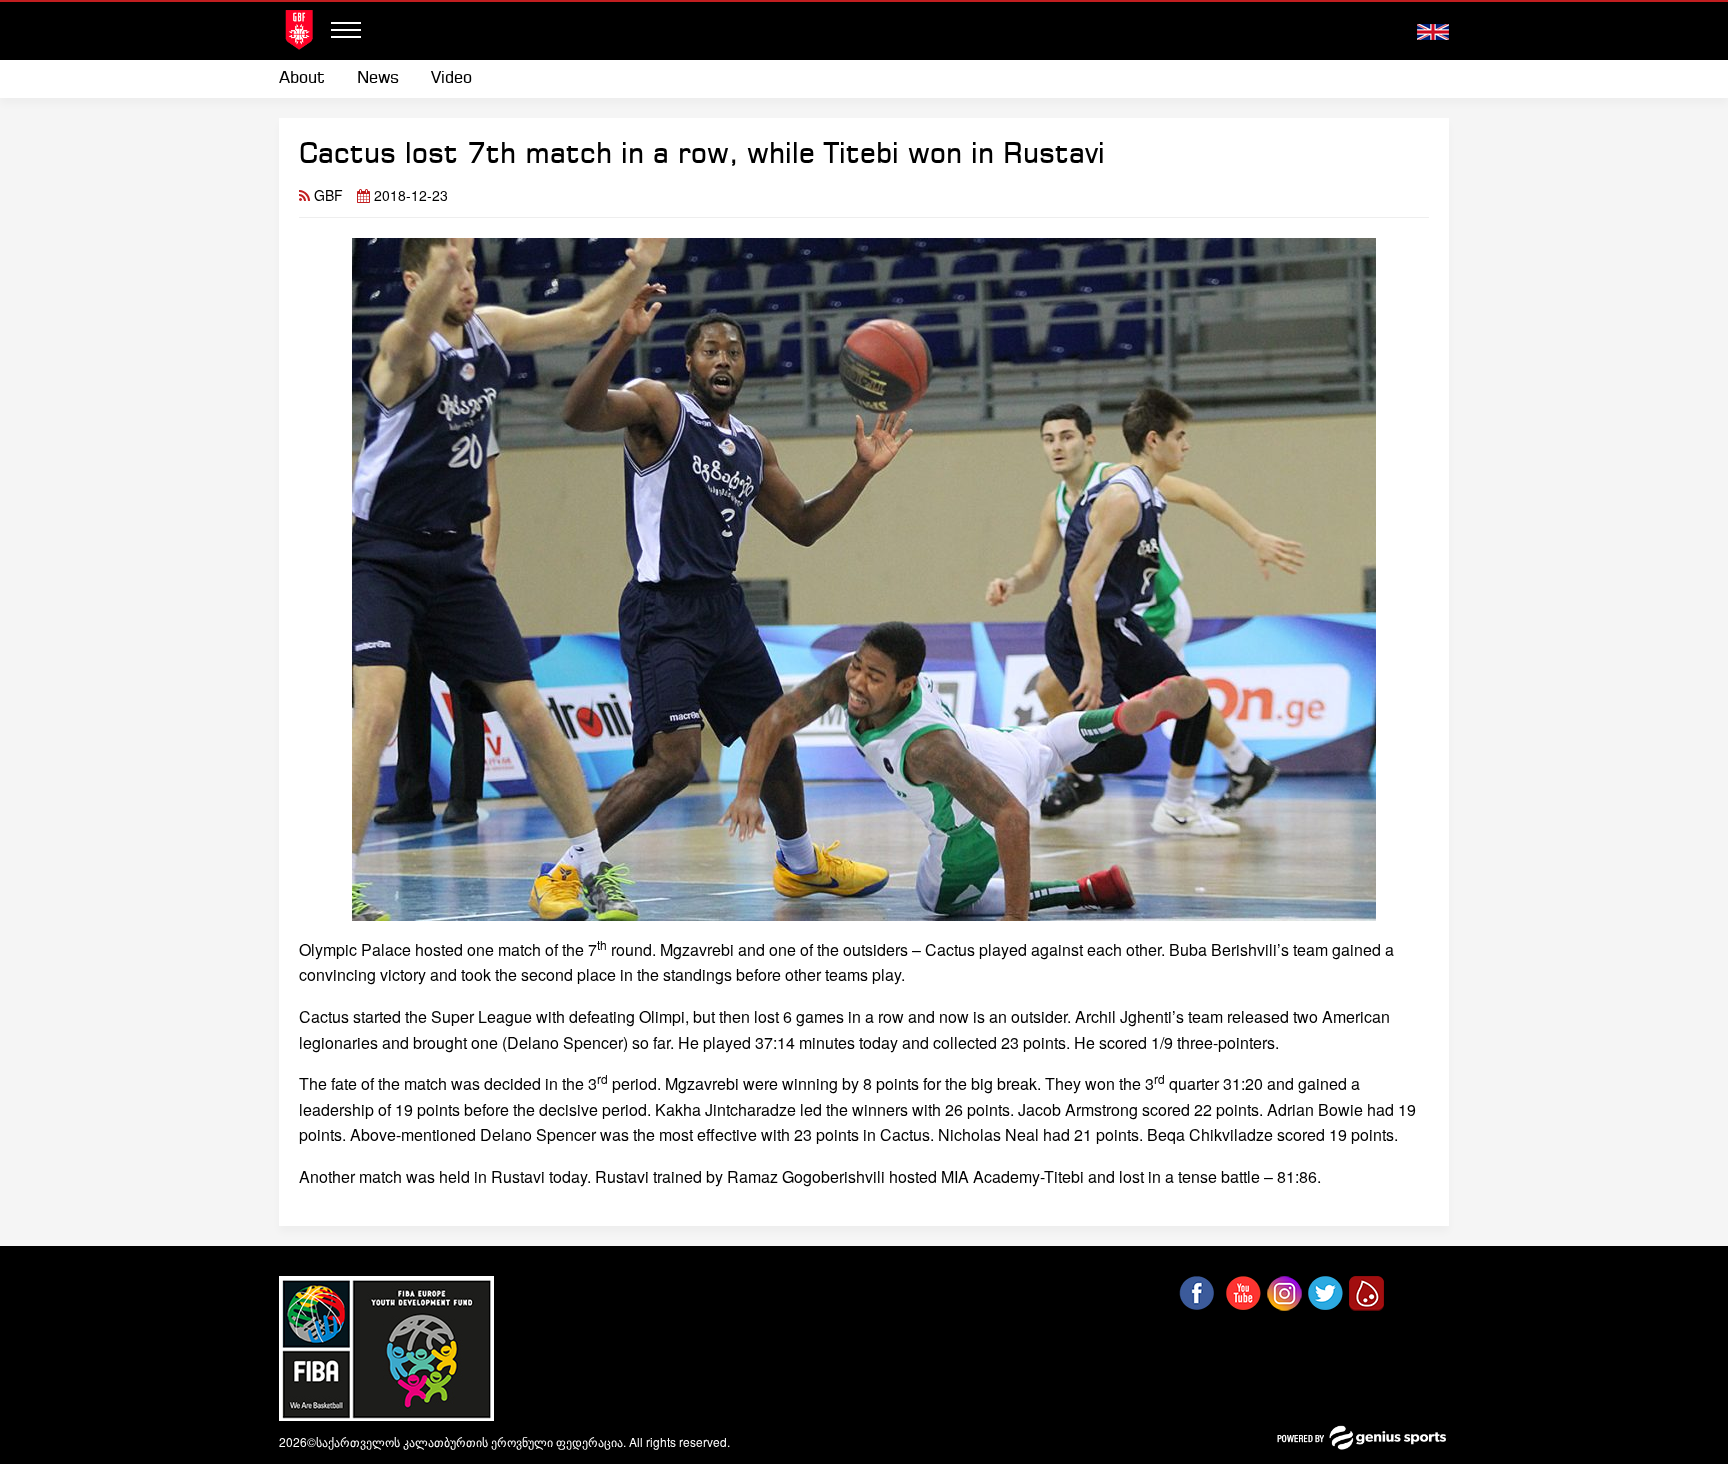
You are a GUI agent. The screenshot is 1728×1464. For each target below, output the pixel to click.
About (302, 78)
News (378, 78)
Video (451, 78)
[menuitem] (310, 79)
